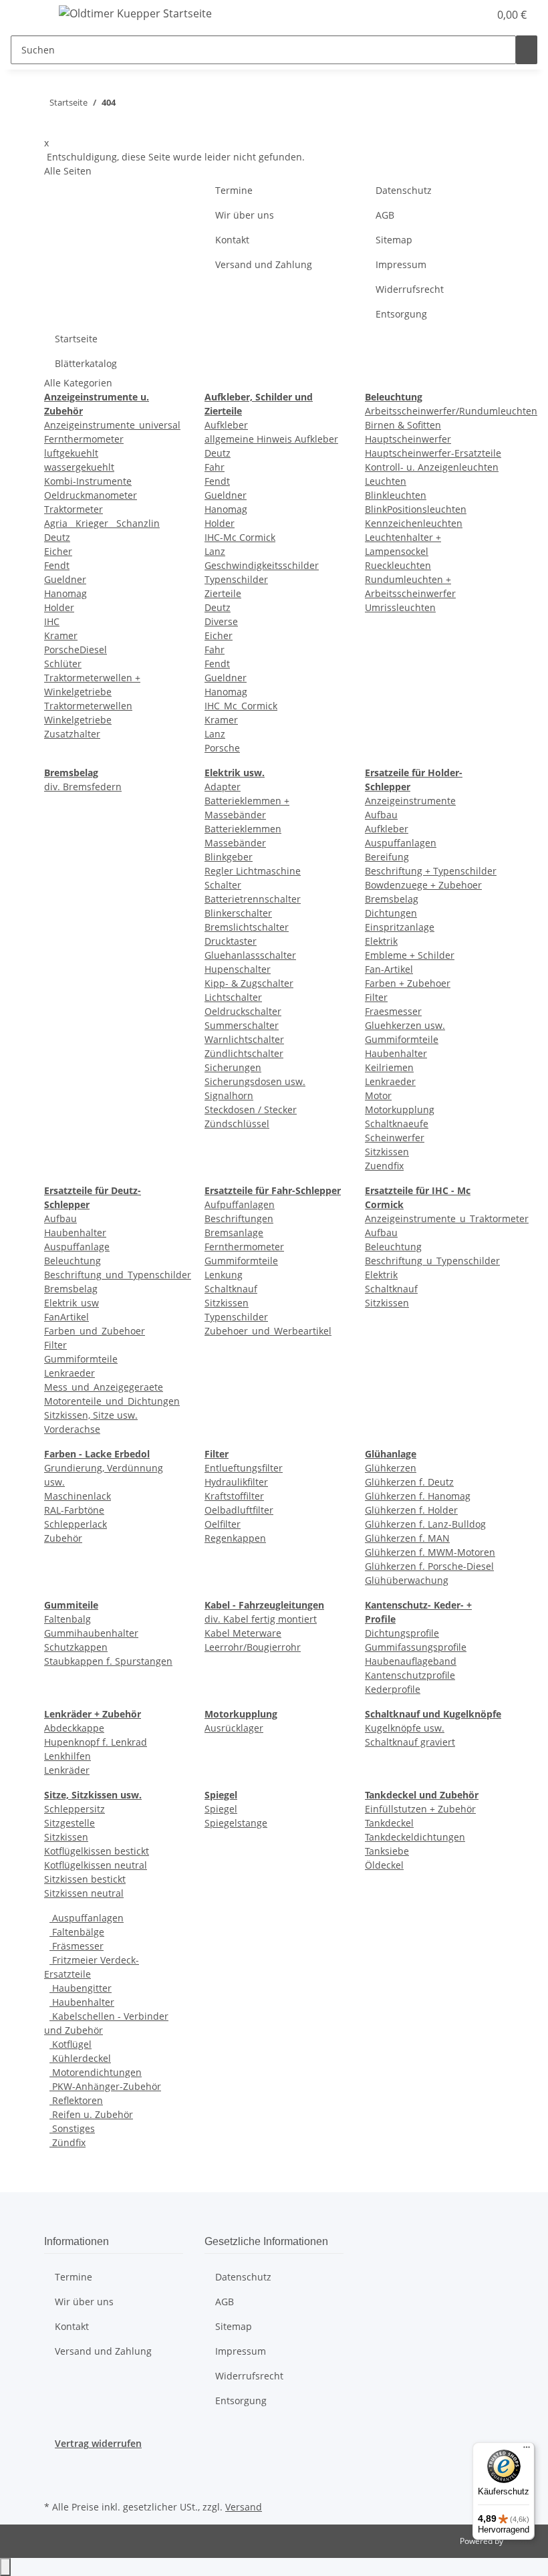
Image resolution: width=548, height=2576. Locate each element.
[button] (452, 15)
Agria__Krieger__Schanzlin (102, 523)
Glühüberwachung (407, 1580)
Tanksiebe (387, 1851)
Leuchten (386, 481)
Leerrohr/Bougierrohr (253, 1647)
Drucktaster (231, 941)
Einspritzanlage (400, 927)
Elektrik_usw (72, 1303)
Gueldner (65, 579)
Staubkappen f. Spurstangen (108, 1661)
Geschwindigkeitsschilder (262, 565)
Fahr (215, 467)
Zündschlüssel (237, 1124)
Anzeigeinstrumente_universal (112, 425)
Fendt (57, 565)
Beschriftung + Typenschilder (431, 871)
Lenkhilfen (67, 1756)
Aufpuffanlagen (240, 1204)
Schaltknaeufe (397, 1124)
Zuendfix (384, 1166)
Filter (376, 997)
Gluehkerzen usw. (405, 1025)
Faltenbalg (67, 1619)
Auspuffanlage (77, 1247)
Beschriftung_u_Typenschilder (432, 1261)
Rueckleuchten (398, 565)
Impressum (401, 264)
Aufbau (381, 815)
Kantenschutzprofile (410, 1675)
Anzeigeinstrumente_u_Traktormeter (447, 1218)
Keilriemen (389, 1067)
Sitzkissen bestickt (85, 1879)
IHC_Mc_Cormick (241, 706)
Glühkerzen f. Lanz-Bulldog (425, 1524)
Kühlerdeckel (80, 2058)
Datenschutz (404, 190)
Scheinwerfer (395, 1138)
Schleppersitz (75, 1809)
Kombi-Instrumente (88, 481)
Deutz (57, 537)
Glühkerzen (391, 1468)
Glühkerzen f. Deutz (409, 1482)
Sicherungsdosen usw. (255, 1081)
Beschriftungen (239, 1218)
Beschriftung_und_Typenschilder (118, 1275)
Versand (244, 2507)
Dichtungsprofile (402, 1633)
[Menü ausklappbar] (27, 15)
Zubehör (63, 1538)
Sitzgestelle (70, 1823)
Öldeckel (384, 1865)
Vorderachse (72, 1429)
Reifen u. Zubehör (91, 2114)
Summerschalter (242, 1025)
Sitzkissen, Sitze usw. (91, 1415)
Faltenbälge (77, 1932)
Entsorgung (401, 314)
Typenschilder (236, 579)
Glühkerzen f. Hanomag (418, 1496)
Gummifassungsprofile (416, 1647)
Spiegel (221, 1809)
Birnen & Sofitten (403, 425)
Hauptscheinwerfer (408, 439)
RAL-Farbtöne (74, 1510)
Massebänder (235, 843)
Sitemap (394, 240)
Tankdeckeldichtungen (415, 1837)
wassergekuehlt (79, 467)
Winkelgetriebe (78, 720)
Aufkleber (226, 425)
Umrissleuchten (400, 607)
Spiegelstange (236, 1823)
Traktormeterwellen (88, 706)
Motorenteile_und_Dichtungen (112, 1401)
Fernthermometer (84, 439)
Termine (234, 190)
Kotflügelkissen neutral (96, 1865)
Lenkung (224, 1275)
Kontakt (232, 240)
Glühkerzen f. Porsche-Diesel (429, 1566)
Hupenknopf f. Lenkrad (96, 1742)
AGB (385, 215)
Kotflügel (71, 2044)
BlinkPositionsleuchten (416, 509)
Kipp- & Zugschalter (249, 983)
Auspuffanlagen (401, 843)
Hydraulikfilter (236, 1482)
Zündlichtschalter (244, 1053)
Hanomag (65, 593)
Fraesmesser (393, 1011)
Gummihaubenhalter (91, 1633)
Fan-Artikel (389, 969)
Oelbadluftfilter (239, 1510)
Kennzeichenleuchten (414, 523)
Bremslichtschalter (247, 927)
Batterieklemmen (243, 829)
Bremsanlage (234, 1233)
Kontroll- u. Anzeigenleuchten (432, 467)
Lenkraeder (390, 1081)
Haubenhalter (396, 1053)
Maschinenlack (78, 1496)
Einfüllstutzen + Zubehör (420, 1809)
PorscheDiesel (76, 650)
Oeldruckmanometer (91, 495)
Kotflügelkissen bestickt (97, 1851)
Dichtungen (391, 913)
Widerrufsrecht (410, 289)
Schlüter (63, 664)
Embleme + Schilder (410, 955)
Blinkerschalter (238, 913)
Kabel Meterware (243, 1633)
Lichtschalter (233, 997)
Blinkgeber (229, 857)
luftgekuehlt (71, 453)
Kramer (61, 635)
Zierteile (223, 593)
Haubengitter (81, 1988)
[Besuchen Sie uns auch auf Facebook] (55, 2466)
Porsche (222, 748)
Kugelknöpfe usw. (405, 1728)
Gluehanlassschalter (250, 955)
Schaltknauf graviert (410, 1742)
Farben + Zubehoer (408, 983)
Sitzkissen (387, 1152)
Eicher (58, 551)
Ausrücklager (234, 1728)
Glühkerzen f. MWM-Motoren (430, 1552)
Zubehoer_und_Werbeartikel (268, 1331)
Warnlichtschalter (244, 1039)
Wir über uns (245, 215)
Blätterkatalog (86, 363)
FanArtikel (66, 1317)
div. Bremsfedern (83, 787)
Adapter (223, 787)
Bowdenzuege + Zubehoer (423, 885)
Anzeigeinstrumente (410, 801)
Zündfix (67, 2142)
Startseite (76, 339)
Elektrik (381, 941)
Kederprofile (393, 1689)
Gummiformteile (402, 1039)
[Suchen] (527, 50)
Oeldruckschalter (243, 1011)
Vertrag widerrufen (98, 2443)
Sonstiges (72, 2128)
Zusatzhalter (72, 734)
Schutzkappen (76, 1647)
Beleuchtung (73, 1261)
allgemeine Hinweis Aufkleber (271, 439)
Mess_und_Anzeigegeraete (104, 1387)
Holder (59, 607)
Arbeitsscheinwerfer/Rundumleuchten (451, 411)
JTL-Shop (521, 2541)
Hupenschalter (238, 969)
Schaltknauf (231, 1289)
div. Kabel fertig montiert (261, 1619)
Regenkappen (235, 1538)
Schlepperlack (76, 1524)
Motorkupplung (400, 1109)
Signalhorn (229, 1095)
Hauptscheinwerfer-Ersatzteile (433, 453)
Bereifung (387, 857)
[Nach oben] (5, 2567)
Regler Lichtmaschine (253, 871)
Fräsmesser (77, 1946)
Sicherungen (233, 1067)
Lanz (215, 551)
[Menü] (527, 2450)
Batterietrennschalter (253, 899)
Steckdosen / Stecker (251, 1109)
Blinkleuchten (396, 495)
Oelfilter (223, 1524)
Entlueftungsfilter (244, 1468)
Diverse (221, 621)
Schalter (223, 885)
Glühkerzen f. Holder (411, 1510)
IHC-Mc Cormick (240, 537)
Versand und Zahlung (264, 264)
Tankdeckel (389, 1823)
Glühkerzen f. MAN (407, 1538)
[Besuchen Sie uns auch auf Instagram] (55, 2482)
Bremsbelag (392, 899)
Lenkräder (67, 1770)
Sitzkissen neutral (84, 1893)
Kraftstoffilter (234, 1496)
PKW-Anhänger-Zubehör (105, 2086)
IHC (52, 621)
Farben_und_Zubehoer (95, 1331)
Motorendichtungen (96, 2072)
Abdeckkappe (74, 1728)
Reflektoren (76, 2100)
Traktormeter (74, 509)
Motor (378, 1095)
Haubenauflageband (411, 1661)
